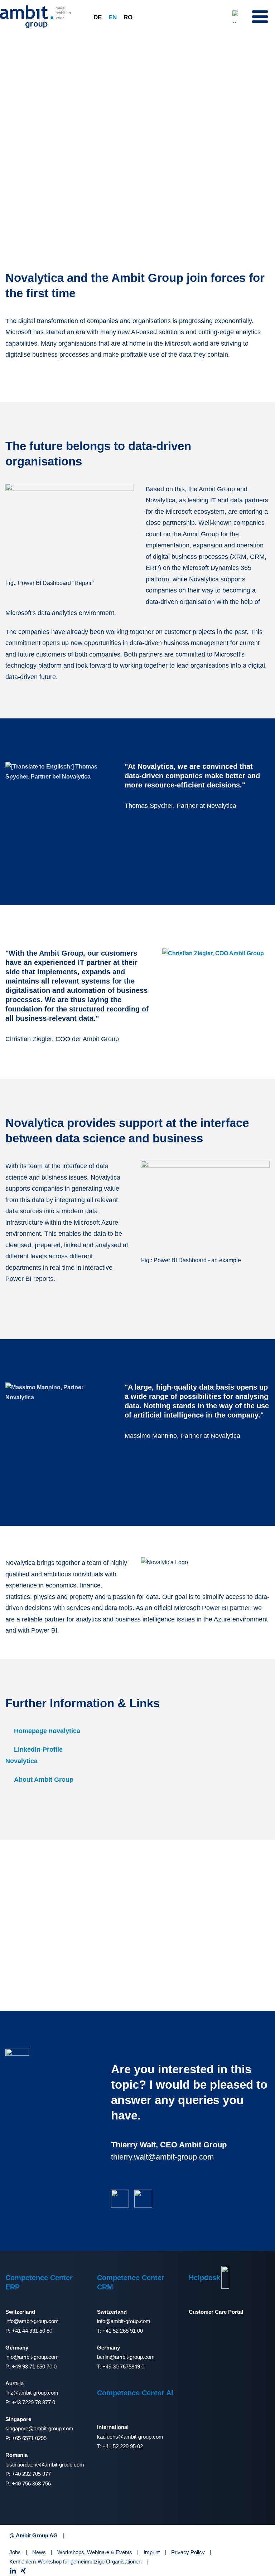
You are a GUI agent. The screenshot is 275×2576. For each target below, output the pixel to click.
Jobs (15, 2552)
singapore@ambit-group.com (39, 2428)
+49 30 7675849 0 (123, 2367)
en (113, 17)
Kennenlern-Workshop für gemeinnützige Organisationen (75, 2562)
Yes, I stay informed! (218, 1944)
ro (128, 17)
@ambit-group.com (132, 2357)
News (39, 2552)
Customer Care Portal (216, 2312)
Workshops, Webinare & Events (95, 2552)
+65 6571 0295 (29, 2438)
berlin (103, 2357)
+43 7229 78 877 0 (33, 2402)
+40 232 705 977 (31, 2474)
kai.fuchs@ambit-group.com (130, 2437)
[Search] (239, 16)
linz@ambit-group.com (32, 2393)
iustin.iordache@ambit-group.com (45, 2465)
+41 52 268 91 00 (123, 2331)
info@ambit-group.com (32, 2321)
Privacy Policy (188, 2552)
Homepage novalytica (47, 1731)
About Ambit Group (44, 1780)
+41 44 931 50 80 (32, 2331)
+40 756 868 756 (31, 2484)
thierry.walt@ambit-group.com (162, 2157)
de (98, 17)
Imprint (152, 2552)
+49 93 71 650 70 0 (34, 2367)
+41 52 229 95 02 (123, 2446)
